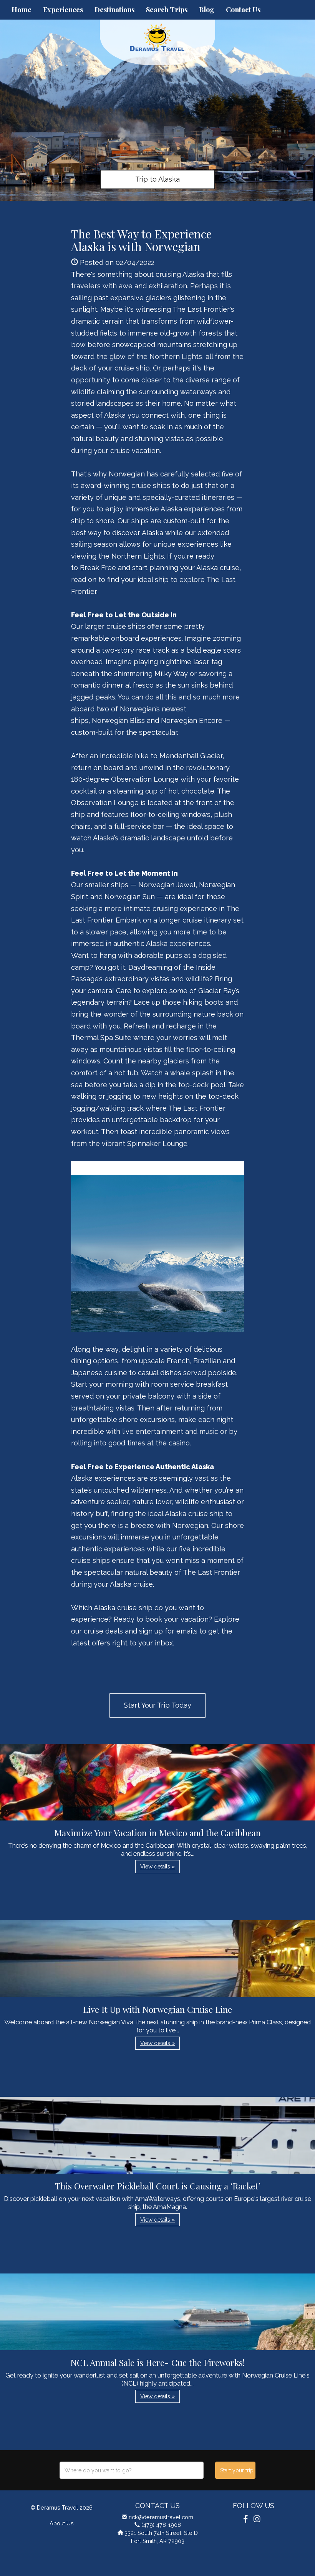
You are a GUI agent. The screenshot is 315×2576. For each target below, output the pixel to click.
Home (22, 10)
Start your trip (237, 2470)
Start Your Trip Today (157, 1705)
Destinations (114, 10)
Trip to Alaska (157, 179)
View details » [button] (157, 1867)
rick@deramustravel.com (161, 2517)
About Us (62, 2523)
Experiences (63, 10)
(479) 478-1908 (161, 2525)
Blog (207, 10)
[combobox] (132, 2470)
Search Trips (167, 10)
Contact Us (243, 10)
